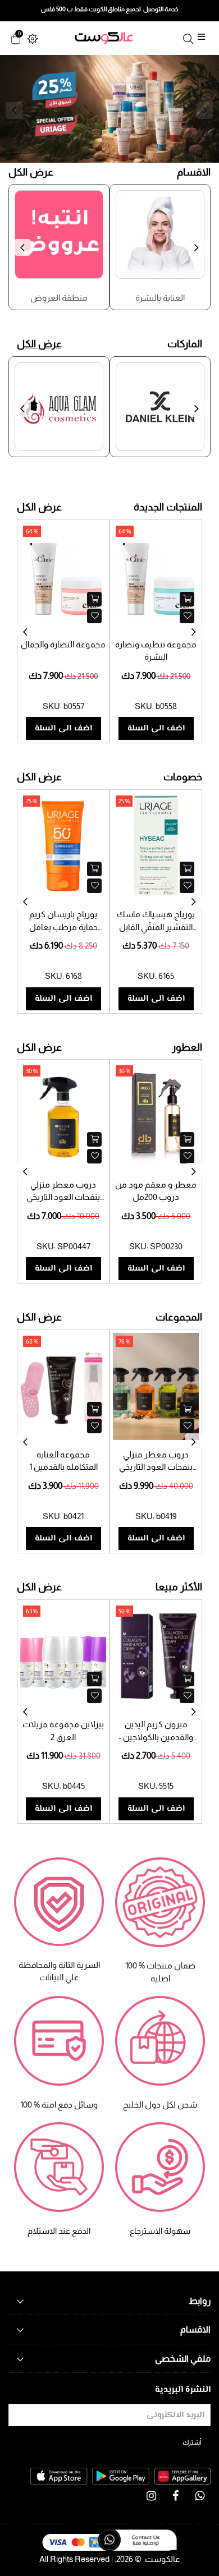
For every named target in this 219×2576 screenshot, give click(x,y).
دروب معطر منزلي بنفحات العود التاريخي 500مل (63, 1197)
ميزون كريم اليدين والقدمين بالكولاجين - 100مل (156, 1737)
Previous (14, 111)
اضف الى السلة (63, 728)
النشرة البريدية (183, 2390)
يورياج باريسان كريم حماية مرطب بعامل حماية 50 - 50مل (63, 927)
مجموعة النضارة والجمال (63, 644)
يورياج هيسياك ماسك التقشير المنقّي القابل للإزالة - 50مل (156, 927)
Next (205, 111)
